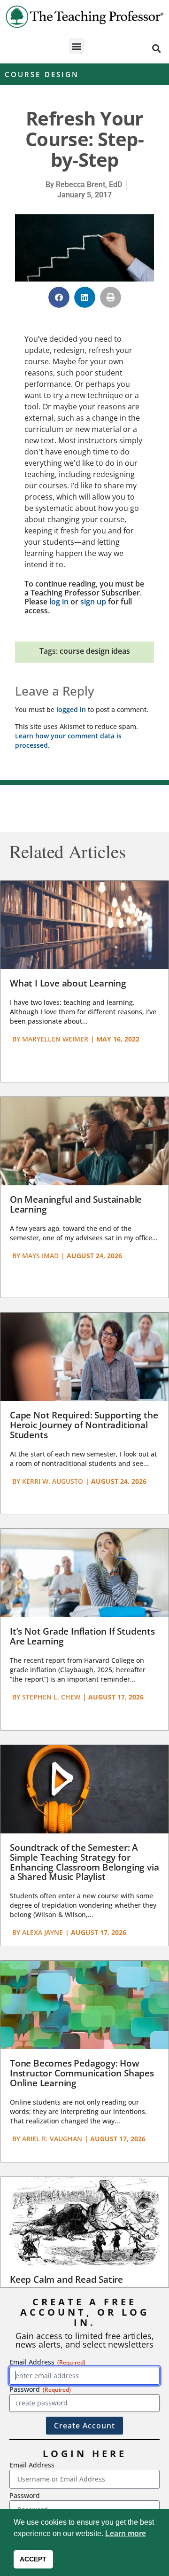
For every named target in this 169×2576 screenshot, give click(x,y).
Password (25, 2495)
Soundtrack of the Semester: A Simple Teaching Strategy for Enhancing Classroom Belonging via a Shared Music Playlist (84, 1862)
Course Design (42, 74)
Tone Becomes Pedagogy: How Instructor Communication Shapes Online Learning (82, 2073)
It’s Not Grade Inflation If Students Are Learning (82, 1636)
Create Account (84, 2426)
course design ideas (95, 651)
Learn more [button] (126, 2533)
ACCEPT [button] (33, 2559)
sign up (93, 602)
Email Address (32, 2465)
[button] (77, 46)
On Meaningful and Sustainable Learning (76, 1204)
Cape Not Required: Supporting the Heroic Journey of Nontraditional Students (84, 1425)
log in (59, 602)
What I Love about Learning (68, 983)
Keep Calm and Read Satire (66, 2279)
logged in (71, 709)
